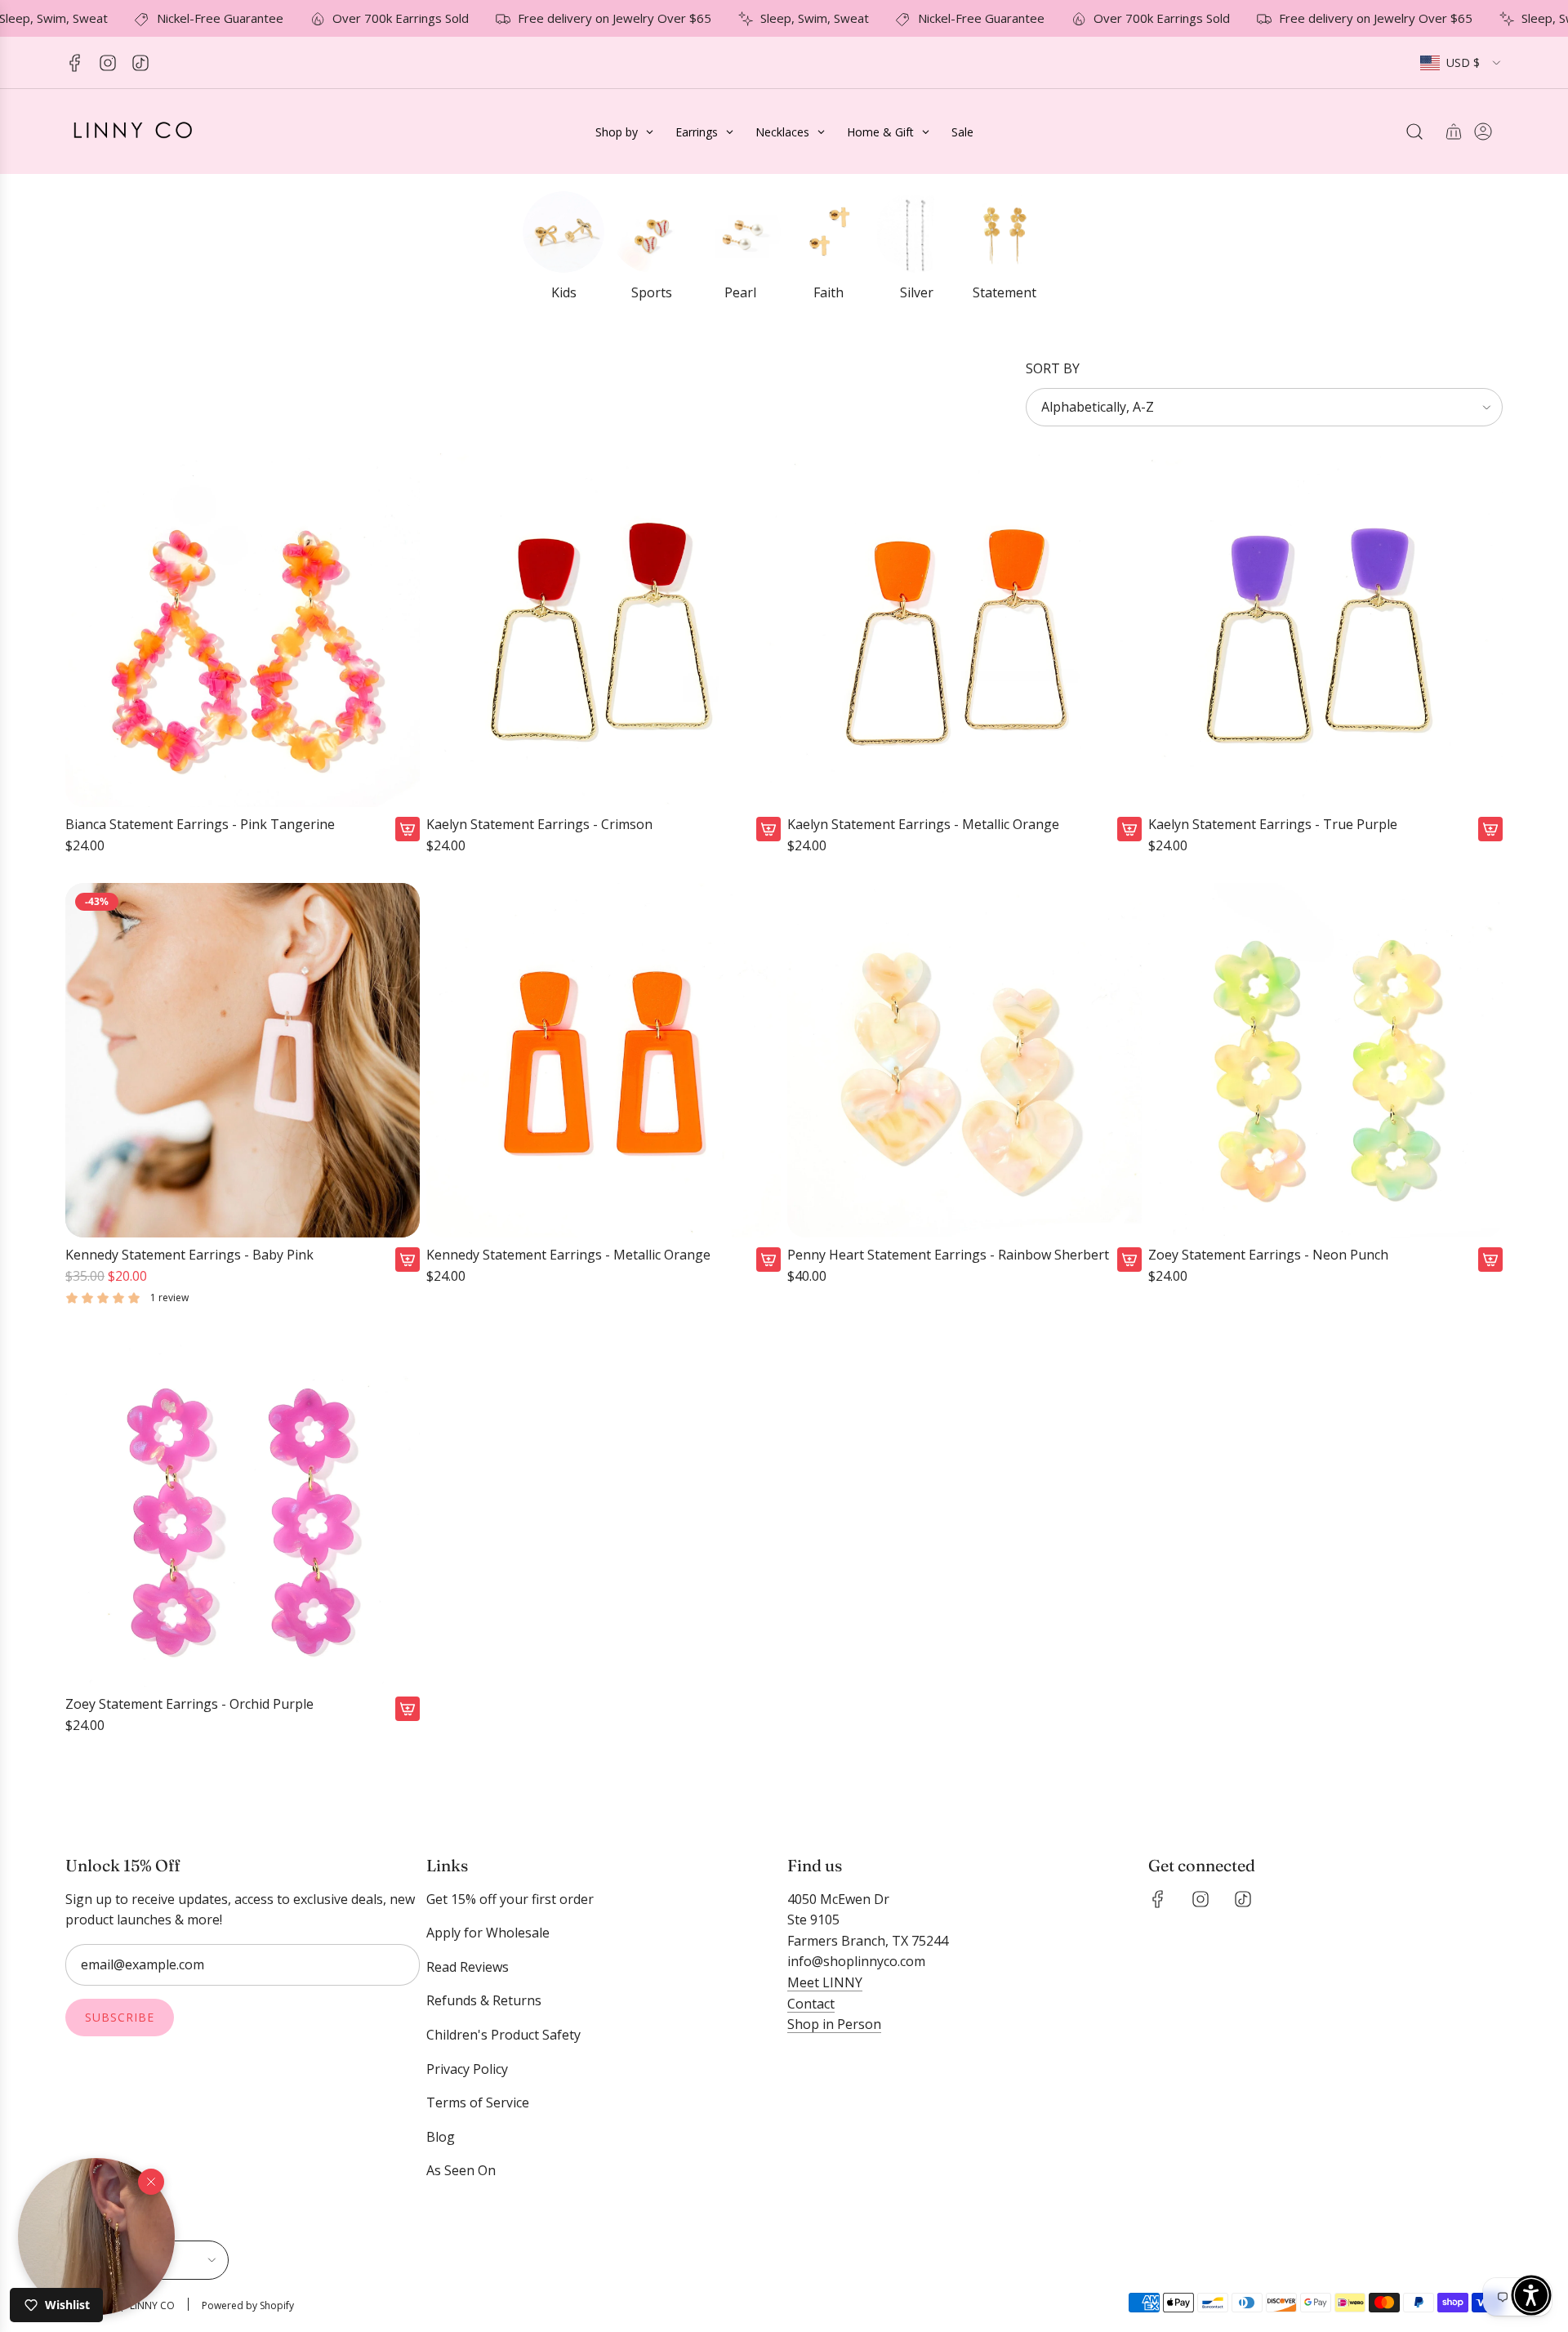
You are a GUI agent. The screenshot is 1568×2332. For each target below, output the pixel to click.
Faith (829, 292)
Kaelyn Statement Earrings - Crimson (539, 825)
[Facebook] (75, 63)
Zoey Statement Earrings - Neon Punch (1268, 1255)
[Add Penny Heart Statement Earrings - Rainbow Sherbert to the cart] (1129, 1260)
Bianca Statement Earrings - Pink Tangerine (200, 825)
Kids (564, 292)
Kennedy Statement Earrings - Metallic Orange (568, 1255)
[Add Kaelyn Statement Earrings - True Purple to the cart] (1490, 829)
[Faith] (828, 232)
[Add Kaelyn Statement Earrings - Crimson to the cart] (768, 829)
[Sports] (652, 232)
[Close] (151, 2181)
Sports (652, 292)
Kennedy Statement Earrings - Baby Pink (189, 1255)
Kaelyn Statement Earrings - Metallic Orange (923, 825)
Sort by (1053, 368)
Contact (811, 2004)
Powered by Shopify (248, 2305)
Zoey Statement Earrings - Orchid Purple (189, 1704)
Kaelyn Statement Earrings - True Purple (1273, 825)
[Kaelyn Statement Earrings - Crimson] (604, 630)
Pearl (740, 292)
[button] (96, 2236)
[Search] (1414, 132)
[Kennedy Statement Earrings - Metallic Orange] (604, 1060)
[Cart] (1454, 132)
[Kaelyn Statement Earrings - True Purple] (1325, 630)
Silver (917, 292)
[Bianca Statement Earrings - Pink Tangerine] (243, 630)
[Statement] (1004, 232)
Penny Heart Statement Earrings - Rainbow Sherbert (948, 1255)
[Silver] (916, 232)
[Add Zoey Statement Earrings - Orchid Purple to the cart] (408, 1709)
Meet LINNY (825, 1982)
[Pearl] (740, 232)
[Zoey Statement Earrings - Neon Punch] (1325, 1060)
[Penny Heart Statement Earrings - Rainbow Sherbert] (964, 1060)
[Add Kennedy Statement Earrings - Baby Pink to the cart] (408, 1260)
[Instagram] (108, 63)
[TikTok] (140, 63)
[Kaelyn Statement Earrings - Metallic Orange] (964, 630)
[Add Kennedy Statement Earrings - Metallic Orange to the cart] (768, 1260)
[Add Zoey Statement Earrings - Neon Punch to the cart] (1490, 1260)
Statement (1004, 292)
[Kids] (563, 232)
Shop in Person (834, 2024)
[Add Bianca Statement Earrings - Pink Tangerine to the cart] (408, 829)
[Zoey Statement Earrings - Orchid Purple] (243, 1509)
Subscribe (120, 2017)
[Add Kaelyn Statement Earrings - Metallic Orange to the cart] (1129, 829)
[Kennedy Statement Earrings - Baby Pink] (243, 1060)
